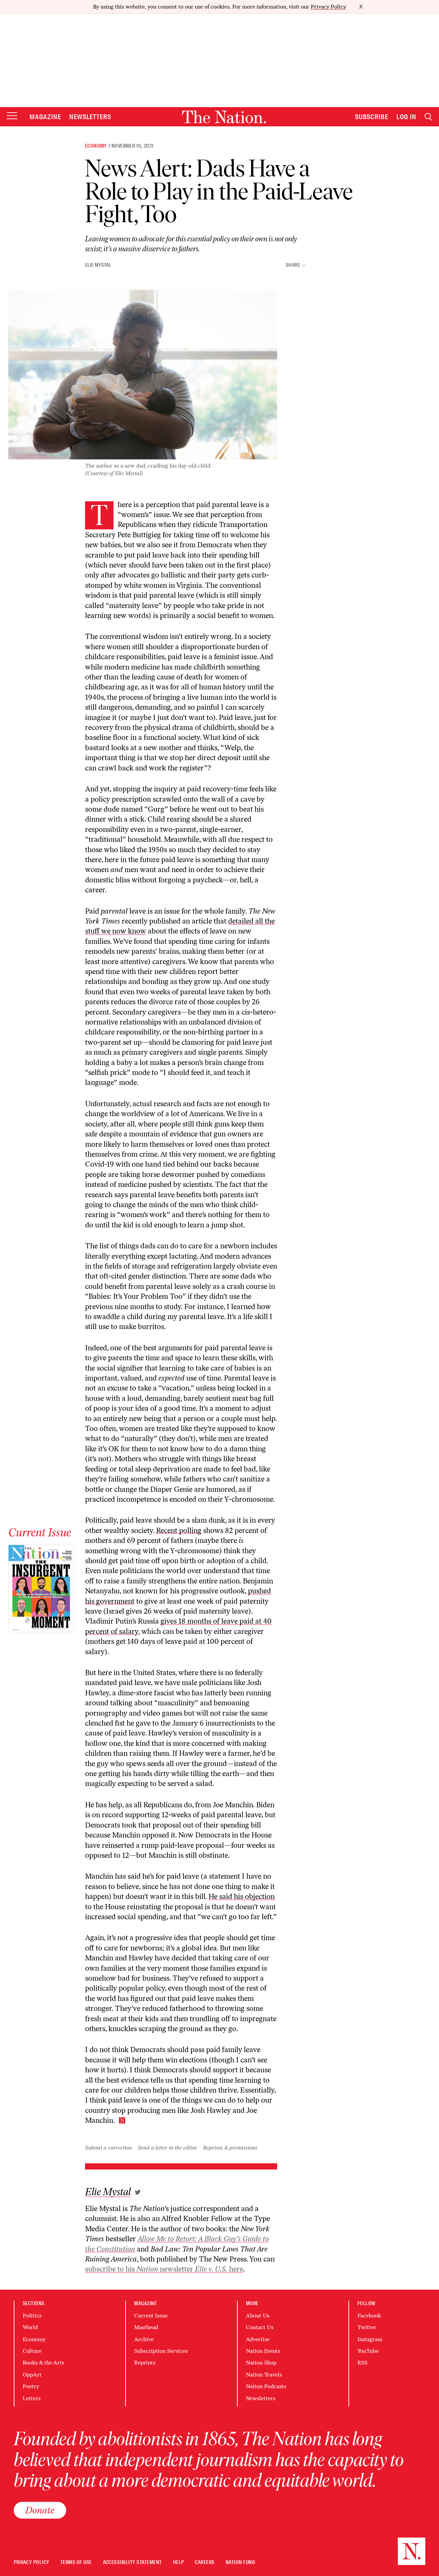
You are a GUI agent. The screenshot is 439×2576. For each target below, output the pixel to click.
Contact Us (260, 2327)
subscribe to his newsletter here (164, 2269)
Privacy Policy (328, 7)
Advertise (258, 2339)
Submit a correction (109, 2148)
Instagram (370, 2339)
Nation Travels (264, 2375)
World (30, 2327)
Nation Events (263, 2351)
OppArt (32, 2375)
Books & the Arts (43, 2363)
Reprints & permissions (230, 2148)
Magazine (45, 117)
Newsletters (90, 117)
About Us (258, 2316)
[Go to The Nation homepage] (224, 117)
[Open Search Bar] (428, 117)
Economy (96, 146)
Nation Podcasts (266, 2386)
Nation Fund (240, 2562)
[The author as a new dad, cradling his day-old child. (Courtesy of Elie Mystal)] (143, 375)
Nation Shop (261, 2363)
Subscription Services (161, 2351)
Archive (144, 2339)
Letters (32, 2398)
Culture (32, 2351)
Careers (205, 2562)
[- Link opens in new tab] (138, 2192)
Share (293, 265)
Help (179, 2562)
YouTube (368, 2351)
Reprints (145, 2363)
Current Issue (151, 2316)
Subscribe (372, 117)
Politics (32, 2316)
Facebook (369, 2316)
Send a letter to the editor (168, 2148)
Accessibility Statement (132, 2562)
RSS (362, 2363)
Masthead (146, 2327)
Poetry (31, 2386)
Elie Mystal (98, 265)
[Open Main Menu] (12, 116)
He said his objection (242, 1896)
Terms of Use (76, 2562)
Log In (406, 117)
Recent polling (179, 1530)
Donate (40, 2510)
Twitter (367, 2327)
